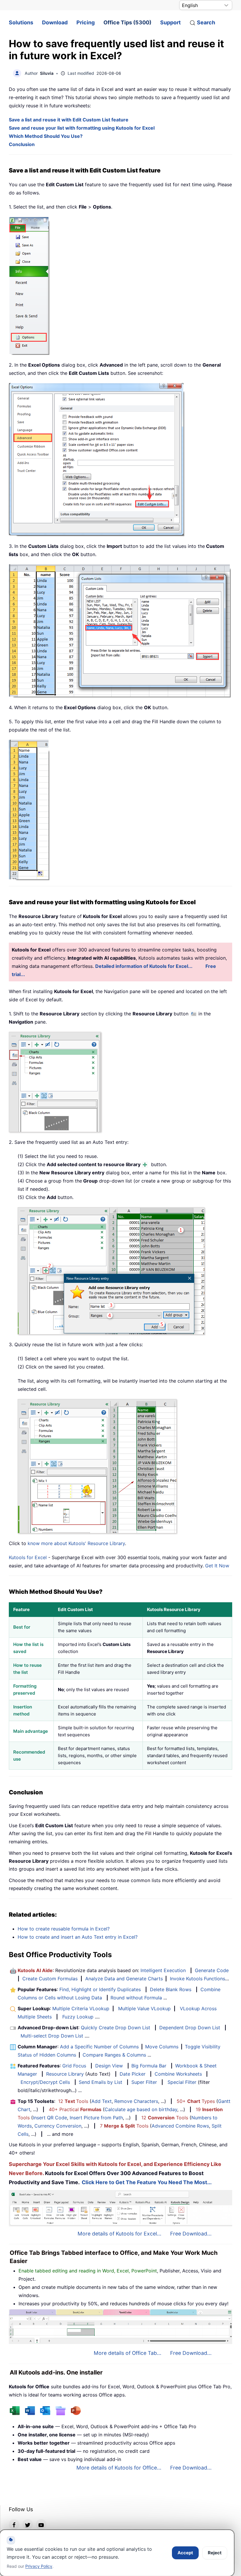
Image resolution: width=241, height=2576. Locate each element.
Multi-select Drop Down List (52, 2036)
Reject (215, 2553)
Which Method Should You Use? (46, 136)
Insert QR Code (50, 2118)
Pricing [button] (86, 22)
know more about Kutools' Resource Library (76, 1543)
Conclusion (22, 144)
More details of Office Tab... (128, 2353)
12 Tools (73, 2101)
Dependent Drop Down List (190, 2028)
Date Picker (133, 2074)
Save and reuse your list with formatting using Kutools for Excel (82, 128)
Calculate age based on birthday (141, 2109)
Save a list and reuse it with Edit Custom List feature (69, 120)
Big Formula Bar (149, 2066)
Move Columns (162, 2047)
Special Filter (182, 2082)
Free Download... (191, 2234)
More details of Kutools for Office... (119, 2468)
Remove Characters (136, 2101)
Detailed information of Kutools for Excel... (144, 966)
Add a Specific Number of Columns (99, 2047)
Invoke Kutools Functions (198, 1979)
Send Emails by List (101, 2082)
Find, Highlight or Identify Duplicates (100, 1989)
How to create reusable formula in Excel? (64, 1929)
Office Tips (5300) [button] (127, 22)
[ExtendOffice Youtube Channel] (41, 2524)
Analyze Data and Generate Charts (124, 1979)
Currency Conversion (58, 2126)
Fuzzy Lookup (78, 2017)
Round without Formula (136, 1998)
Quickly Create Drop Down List (116, 2028)
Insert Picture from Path (96, 2118)
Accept (185, 2553)
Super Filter (144, 2082)
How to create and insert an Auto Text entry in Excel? (78, 1937)
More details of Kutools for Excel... (119, 2234)
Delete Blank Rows (171, 1989)
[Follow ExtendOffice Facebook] (14, 2524)
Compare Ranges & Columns (114, 2055)
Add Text (102, 2101)
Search (206, 22)
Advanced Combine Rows (180, 2126)
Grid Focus (74, 2066)
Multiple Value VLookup (144, 2008)
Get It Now (217, 1566)
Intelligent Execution (163, 1970)
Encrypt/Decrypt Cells (45, 2082)
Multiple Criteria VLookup (81, 2008)
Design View (109, 2066)
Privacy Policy (39, 2566)
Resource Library (65, 2074)
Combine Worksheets (178, 2074)
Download (55, 22)
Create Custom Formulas (50, 1979)
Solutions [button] (21, 22)
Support (170, 22)
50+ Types (196, 2101)
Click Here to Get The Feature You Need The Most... (147, 2182)
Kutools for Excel (28, 1557)
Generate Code (212, 1970)
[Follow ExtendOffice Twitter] (28, 2524)
